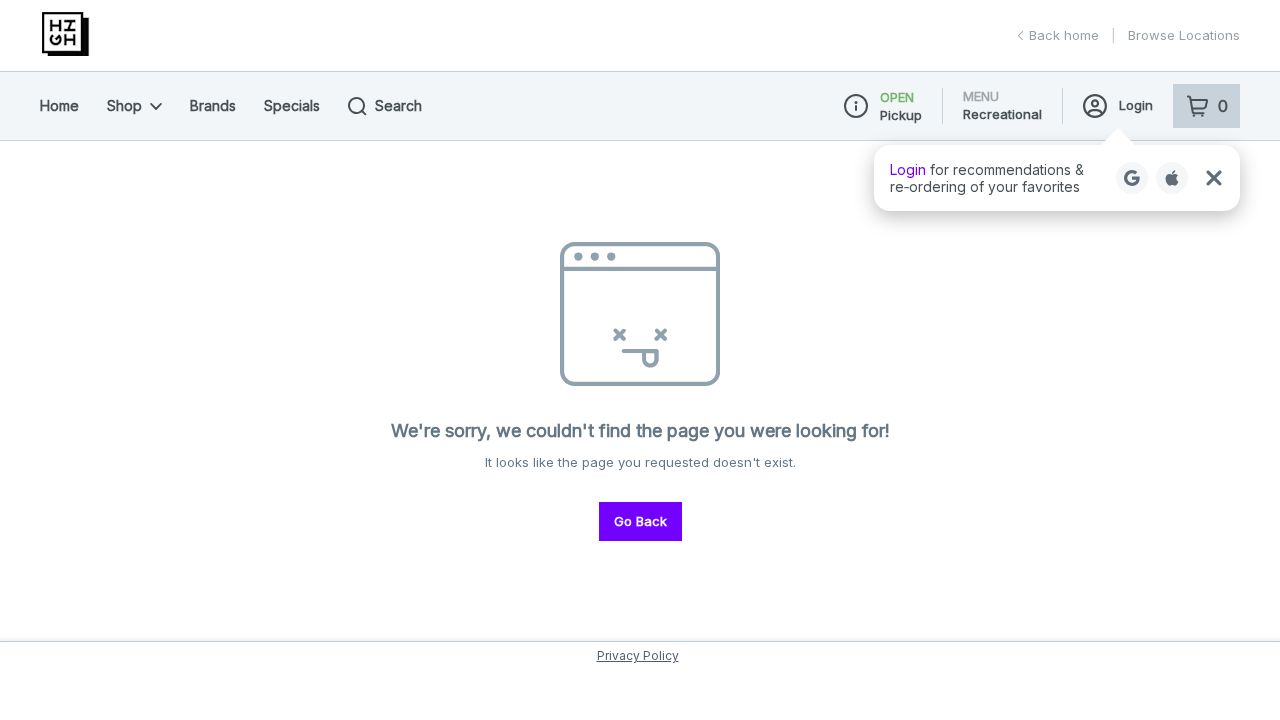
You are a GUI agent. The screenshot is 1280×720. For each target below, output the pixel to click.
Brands (213, 105)
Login (1136, 105)
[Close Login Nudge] (1214, 178)
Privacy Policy (638, 655)
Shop (124, 105)
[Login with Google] (1132, 178)
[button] (1057, 178)
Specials (292, 105)
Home (59, 105)
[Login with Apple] (1172, 178)
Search (398, 105)
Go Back (640, 521)
